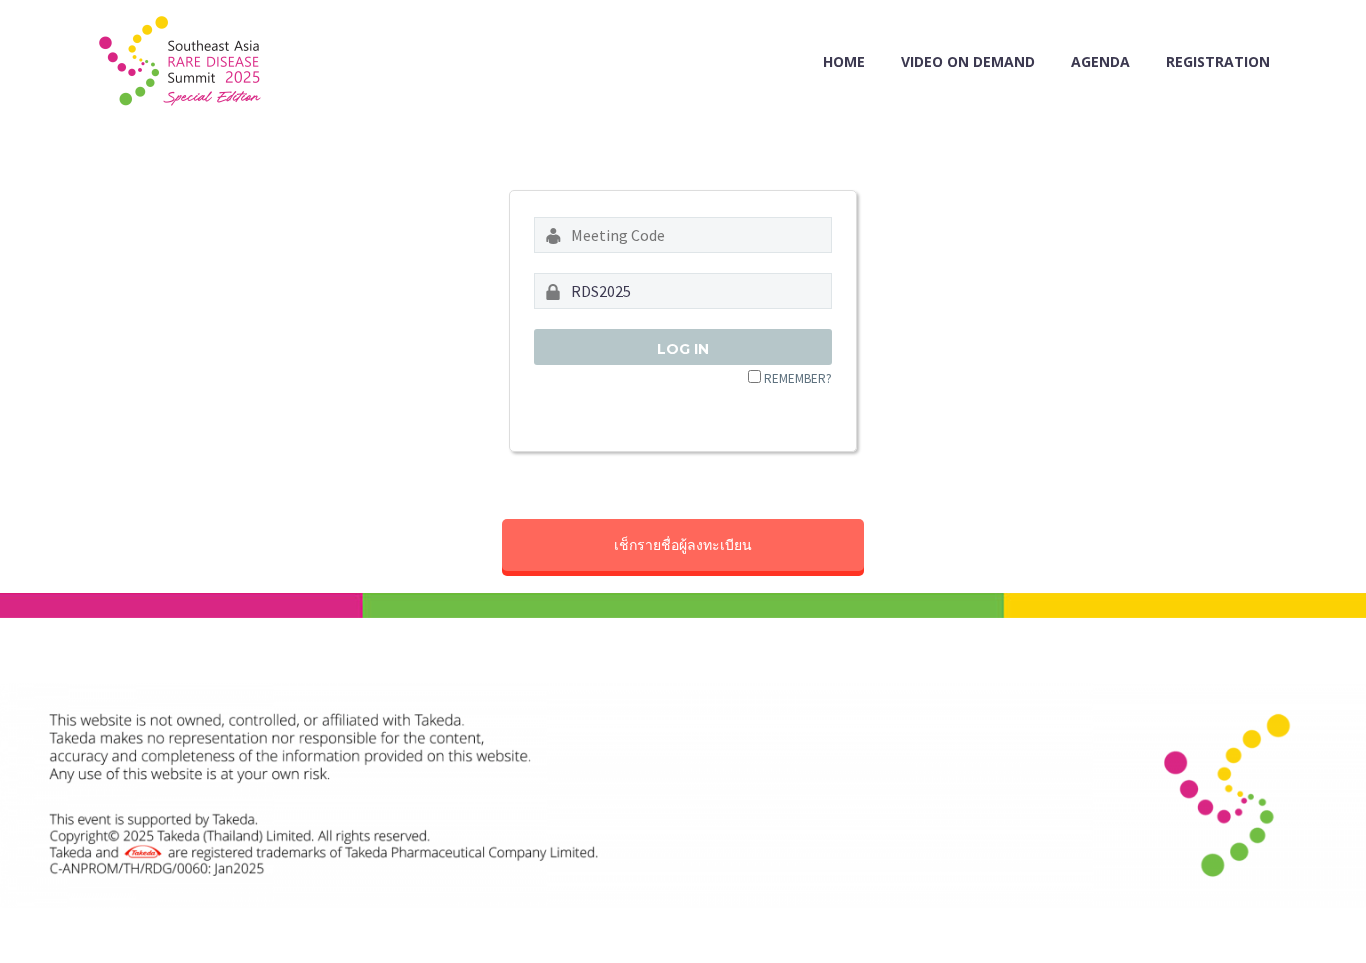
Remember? (798, 378)
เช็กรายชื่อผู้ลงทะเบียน (683, 545)
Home (844, 61)
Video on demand (968, 61)
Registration (1218, 61)
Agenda (1100, 61)
